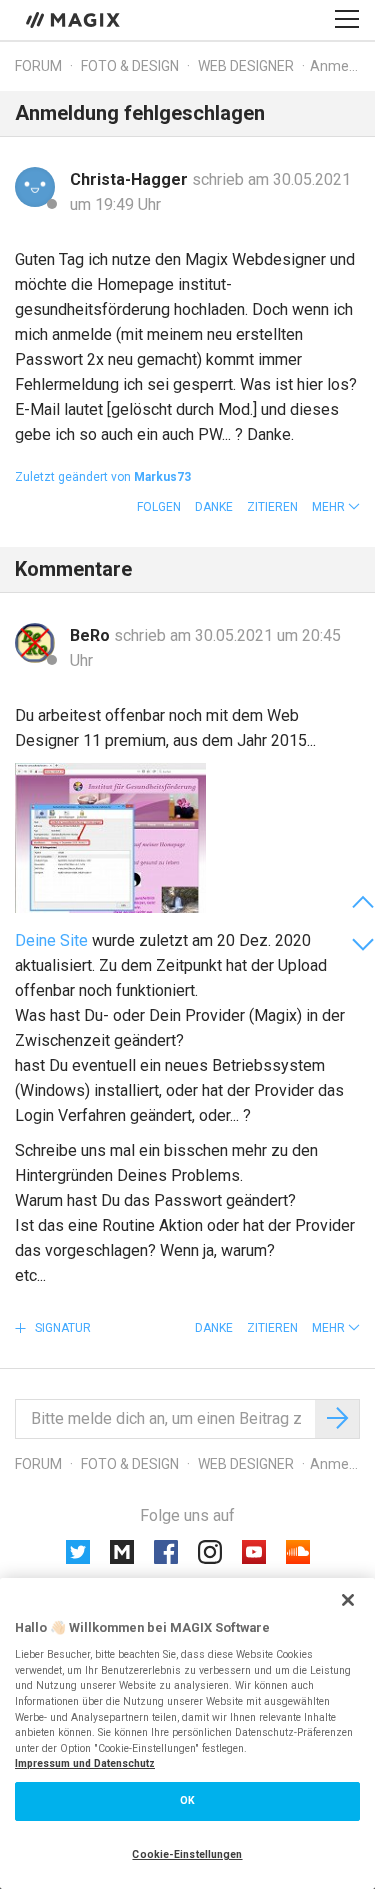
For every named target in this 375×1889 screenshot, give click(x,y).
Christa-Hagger (131, 179)
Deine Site (51, 940)
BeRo (92, 635)
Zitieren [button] (272, 507)
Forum (38, 66)
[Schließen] (348, 1600)
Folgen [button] (159, 507)
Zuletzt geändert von (103, 477)
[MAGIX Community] (74, 19)
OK (187, 1800)
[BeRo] (35, 643)
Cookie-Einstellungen (187, 1854)
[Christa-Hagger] (35, 187)
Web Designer (246, 66)
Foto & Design (130, 66)
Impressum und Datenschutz (85, 1763)
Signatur (61, 1328)
